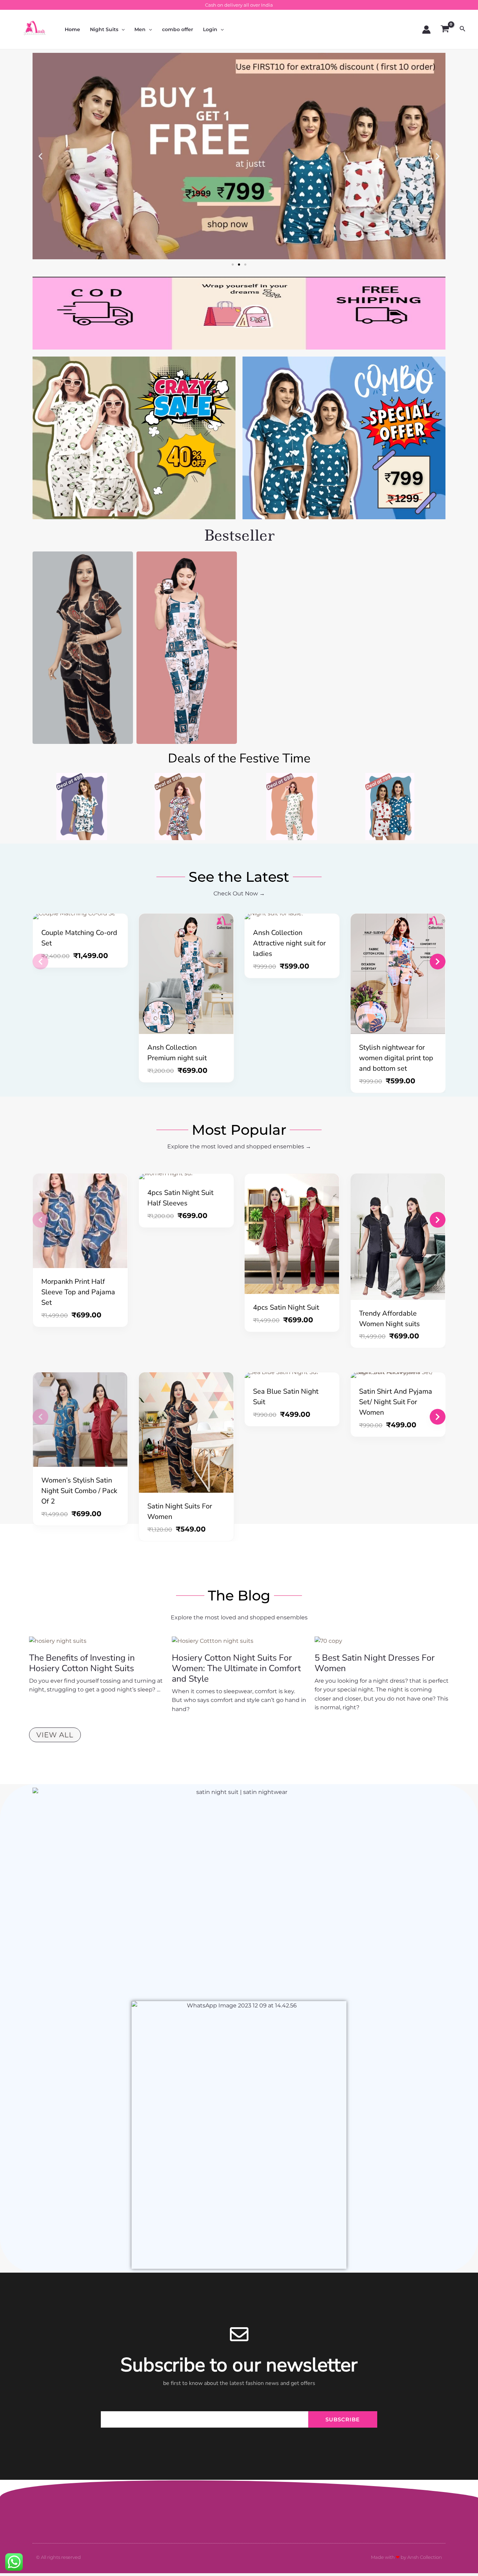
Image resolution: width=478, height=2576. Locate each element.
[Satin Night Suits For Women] (186, 1433)
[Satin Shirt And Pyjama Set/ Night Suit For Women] (398, 1375)
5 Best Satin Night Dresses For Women (375, 1663)
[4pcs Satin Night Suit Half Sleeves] (186, 1176)
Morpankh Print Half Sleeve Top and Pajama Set (78, 1292)
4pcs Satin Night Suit (286, 1307)
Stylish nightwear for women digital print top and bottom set (396, 1058)
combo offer (178, 29)
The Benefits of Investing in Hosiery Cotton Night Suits (82, 1663)
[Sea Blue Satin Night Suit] (292, 1375)
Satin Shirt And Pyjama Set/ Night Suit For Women (396, 1402)
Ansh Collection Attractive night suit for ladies (289, 943)
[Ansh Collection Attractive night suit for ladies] (292, 916)
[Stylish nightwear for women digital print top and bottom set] (398, 974)
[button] (40, 156)
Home (72, 29)
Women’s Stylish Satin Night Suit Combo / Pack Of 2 (79, 1491)
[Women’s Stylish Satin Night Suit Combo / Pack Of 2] (80, 1420)
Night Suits (104, 29)
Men (140, 29)
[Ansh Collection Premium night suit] (186, 974)
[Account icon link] (426, 30)
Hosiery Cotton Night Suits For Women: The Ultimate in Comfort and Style (236, 1668)
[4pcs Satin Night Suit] (292, 1234)
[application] (121, 29)
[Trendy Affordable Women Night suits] (398, 1237)
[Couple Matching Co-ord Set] (80, 916)
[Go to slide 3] (245, 265)
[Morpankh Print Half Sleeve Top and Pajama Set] (80, 1221)
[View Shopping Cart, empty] (445, 29)
